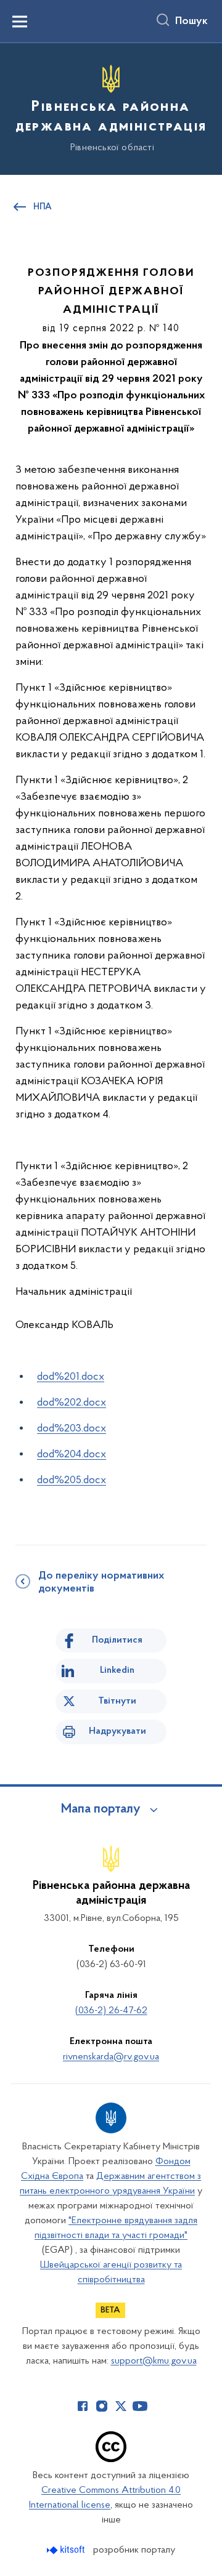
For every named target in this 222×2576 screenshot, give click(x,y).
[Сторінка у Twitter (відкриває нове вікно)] (121, 2406)
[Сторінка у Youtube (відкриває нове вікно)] (140, 2406)
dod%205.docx (72, 1481)
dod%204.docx (72, 1455)
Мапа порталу (101, 1809)
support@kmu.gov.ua (154, 2361)
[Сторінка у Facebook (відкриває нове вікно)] (83, 2406)
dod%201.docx (71, 1377)
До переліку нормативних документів (101, 1583)
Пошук (191, 22)
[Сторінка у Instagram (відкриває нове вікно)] (102, 2406)
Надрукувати (117, 1731)
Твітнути (117, 1701)
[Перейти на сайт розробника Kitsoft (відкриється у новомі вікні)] (67, 2550)
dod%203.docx (72, 1429)
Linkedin (117, 1670)
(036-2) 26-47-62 (111, 2011)
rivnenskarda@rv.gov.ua (111, 2057)
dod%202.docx (72, 1403)
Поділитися (117, 1640)
